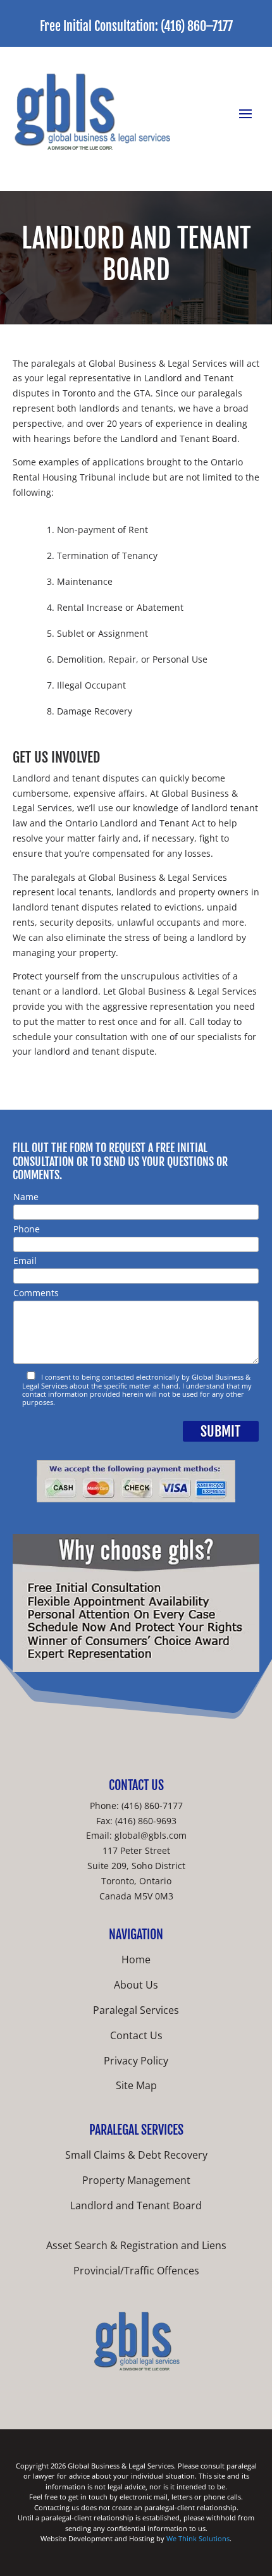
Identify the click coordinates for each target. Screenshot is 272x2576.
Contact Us (136, 2035)
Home (136, 1960)
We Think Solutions (198, 2538)
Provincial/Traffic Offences (136, 2271)
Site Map (136, 2085)
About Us (136, 1985)
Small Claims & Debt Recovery (136, 2155)
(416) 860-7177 (152, 1806)
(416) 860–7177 (197, 26)
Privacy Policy (136, 2061)
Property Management (136, 2180)
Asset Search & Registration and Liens (136, 2245)
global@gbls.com (151, 1835)
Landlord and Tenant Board (136, 2205)
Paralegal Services (136, 2010)
